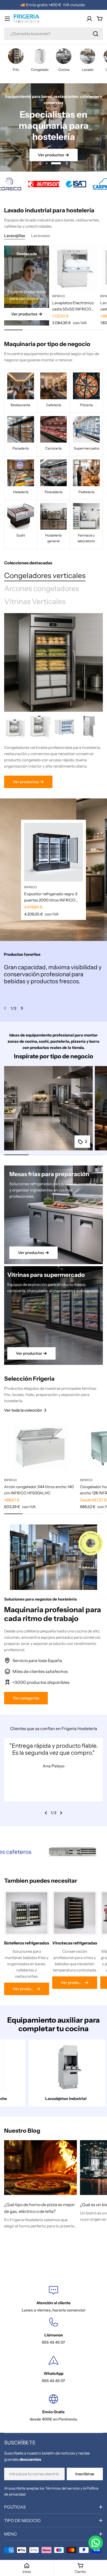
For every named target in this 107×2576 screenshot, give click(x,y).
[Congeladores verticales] (53, 662)
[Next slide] (67, 163)
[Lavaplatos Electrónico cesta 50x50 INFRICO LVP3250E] (75, 268)
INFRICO (59, 296)
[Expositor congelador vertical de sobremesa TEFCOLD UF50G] (65, 727)
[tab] (45, 576)
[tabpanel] (53, 751)
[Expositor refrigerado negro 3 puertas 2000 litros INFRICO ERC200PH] (53, 852)
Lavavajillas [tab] (15, 236)
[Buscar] (96, 34)
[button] (51, 163)
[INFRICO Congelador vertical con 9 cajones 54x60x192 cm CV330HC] (89, 727)
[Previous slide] (40, 163)
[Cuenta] (89, 19)
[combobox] (53, 34)
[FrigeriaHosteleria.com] (43, 184)
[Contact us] (96, 2543)
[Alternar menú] (7, 19)
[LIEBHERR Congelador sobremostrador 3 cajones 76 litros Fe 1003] (16, 727)
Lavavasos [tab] (41, 236)
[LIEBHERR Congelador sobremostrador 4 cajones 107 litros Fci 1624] (40, 727)
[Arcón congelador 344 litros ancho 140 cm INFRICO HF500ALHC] (41, 1447)
